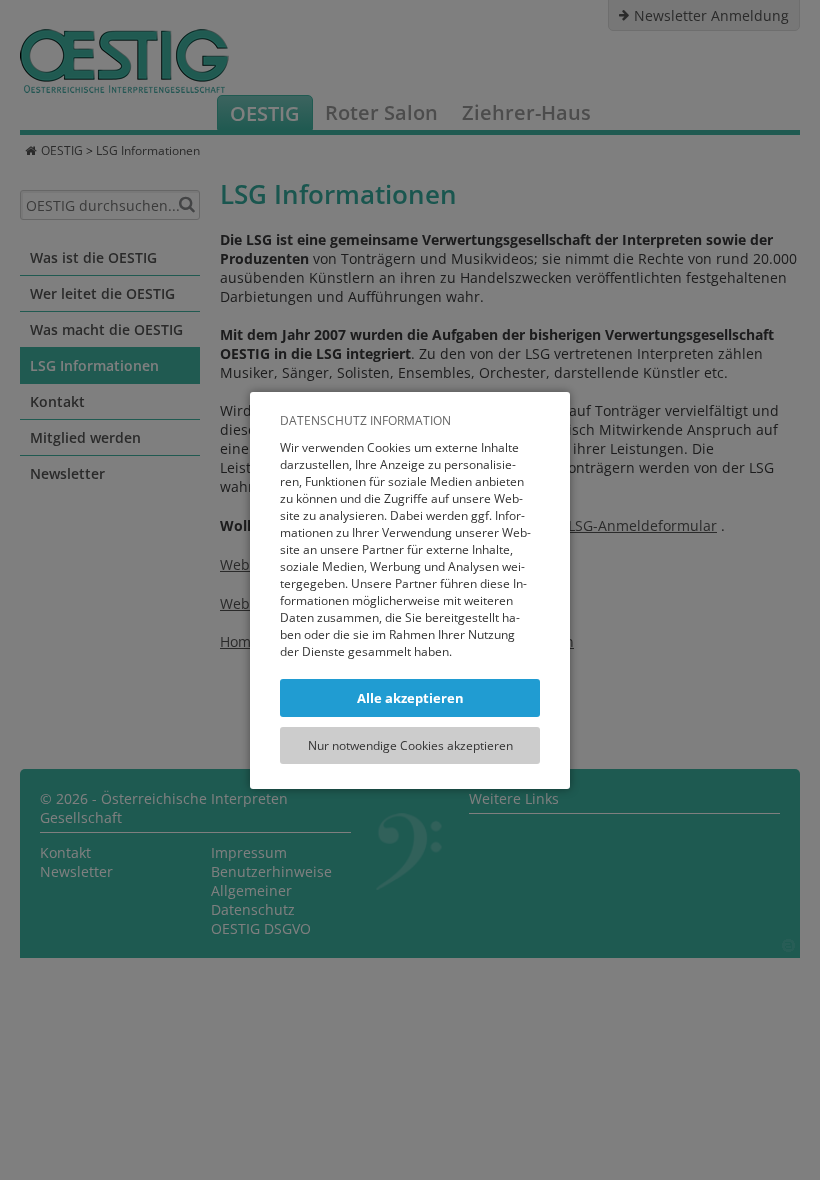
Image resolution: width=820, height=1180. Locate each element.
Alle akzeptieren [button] (410, 698)
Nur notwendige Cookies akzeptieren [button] (410, 745)
